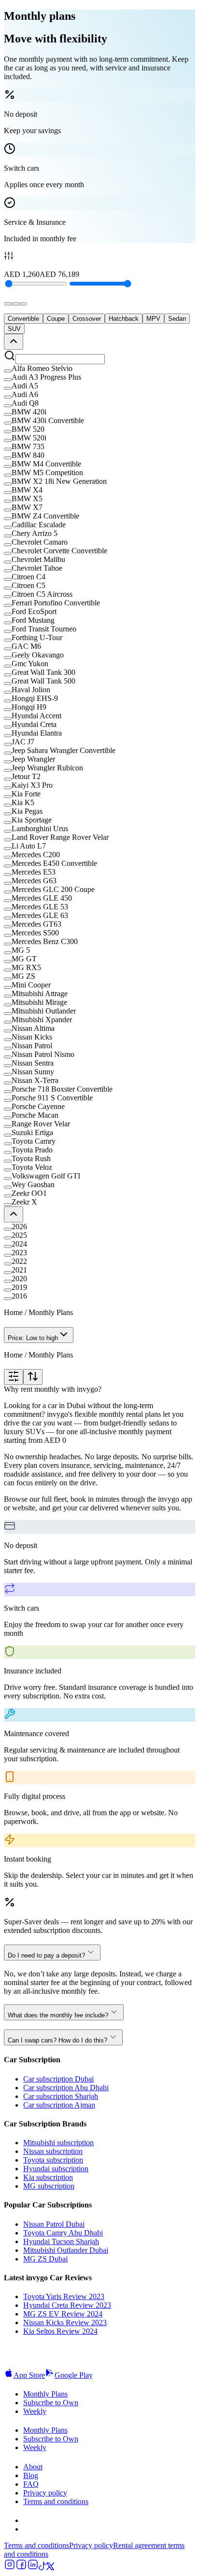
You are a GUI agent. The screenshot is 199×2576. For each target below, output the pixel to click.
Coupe (56, 319)
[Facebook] (21, 2568)
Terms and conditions (56, 2501)
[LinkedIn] (33, 2568)
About (33, 2467)
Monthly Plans (45, 2394)
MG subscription (49, 2186)
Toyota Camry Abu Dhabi (63, 2233)
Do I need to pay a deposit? (46, 1955)
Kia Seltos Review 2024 (60, 2331)
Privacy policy (45, 2493)
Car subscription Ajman (59, 2105)
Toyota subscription (53, 2160)
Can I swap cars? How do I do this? (57, 2040)
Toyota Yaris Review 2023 (64, 2296)
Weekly (35, 2411)
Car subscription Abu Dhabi (66, 2088)
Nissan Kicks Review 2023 (65, 2323)
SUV (14, 329)
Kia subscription (48, 2177)
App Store (29, 2375)
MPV (153, 319)
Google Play (74, 2375)
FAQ (31, 2484)
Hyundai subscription (56, 2169)
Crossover (87, 319)
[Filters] (14, 1377)
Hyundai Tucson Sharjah (61, 2241)
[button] (99, 369)
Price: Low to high (33, 1338)
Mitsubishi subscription (58, 2143)
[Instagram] (10, 2568)
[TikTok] (43, 2568)
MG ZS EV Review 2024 (63, 2314)
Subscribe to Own (51, 2403)
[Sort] (33, 1377)
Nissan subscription (53, 2151)
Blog (31, 2475)
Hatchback (124, 319)
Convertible (23, 319)
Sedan (177, 319)
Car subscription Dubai (58, 2079)
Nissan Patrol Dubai (54, 2224)
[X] (50, 2568)
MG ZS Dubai (45, 2259)
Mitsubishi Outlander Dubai (66, 2250)
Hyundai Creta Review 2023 (67, 2305)
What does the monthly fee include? (58, 2015)
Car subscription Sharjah (61, 2096)
